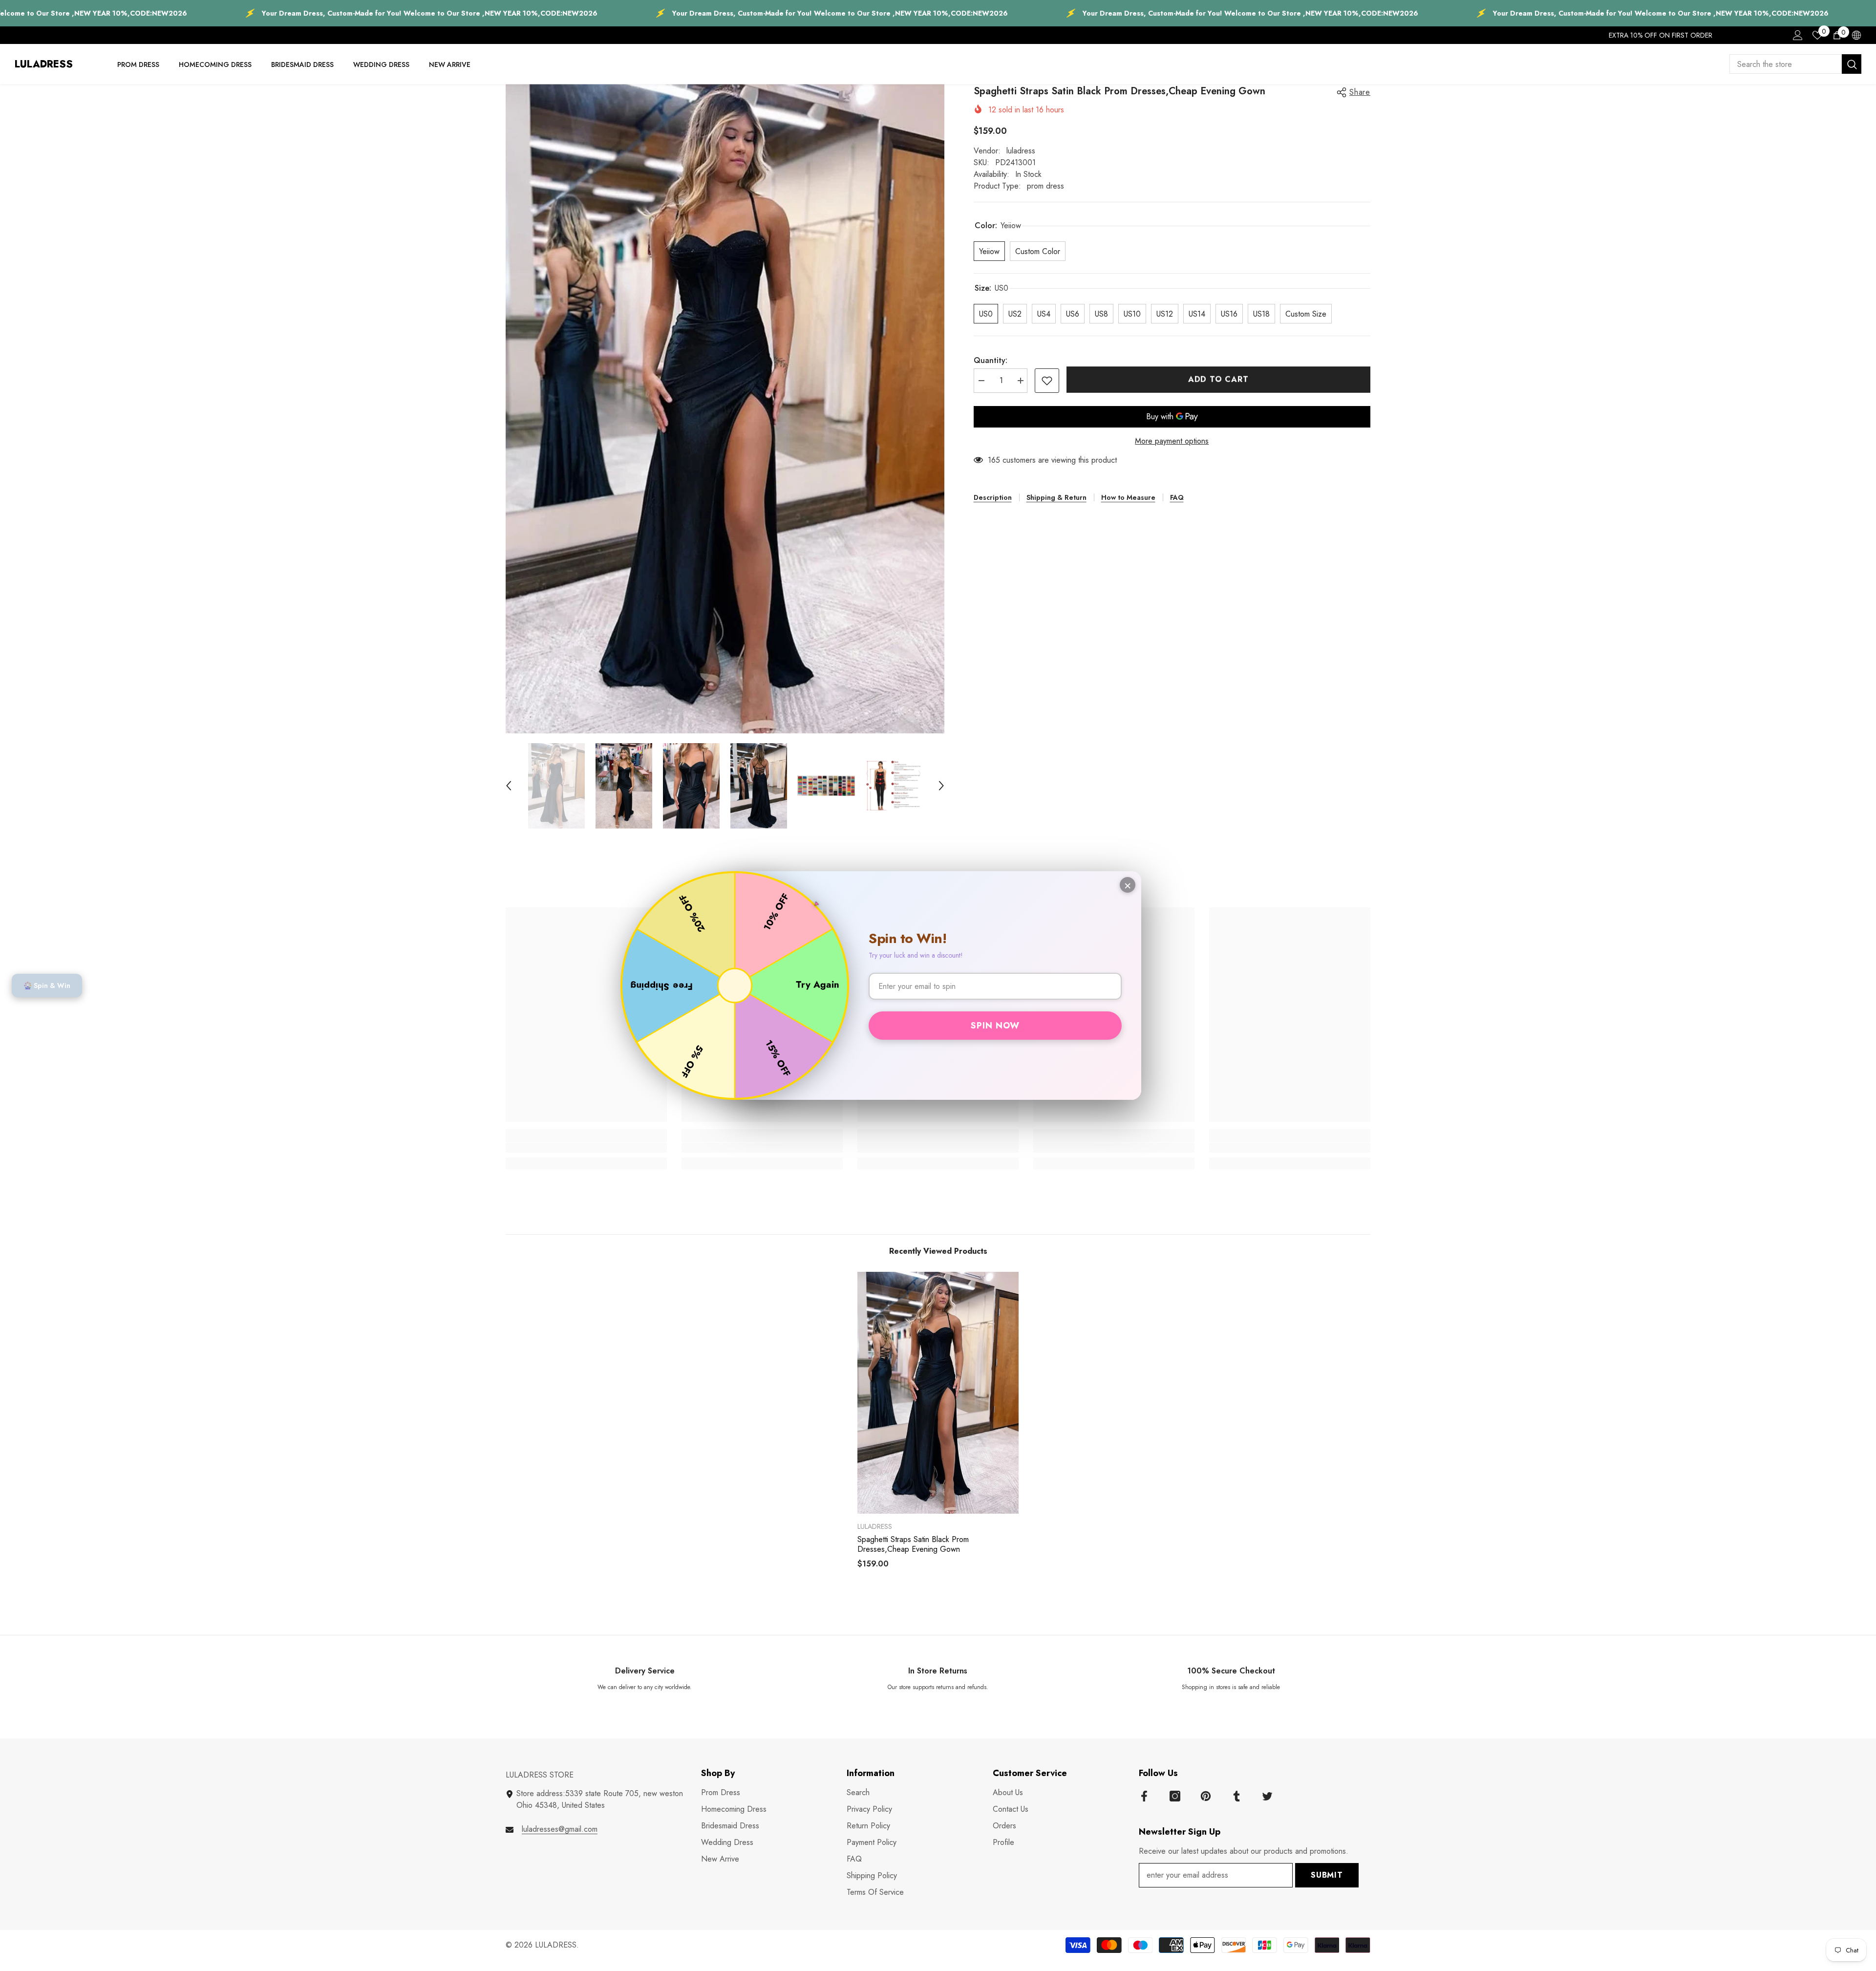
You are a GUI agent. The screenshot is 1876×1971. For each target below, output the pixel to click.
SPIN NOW (995, 1026)
